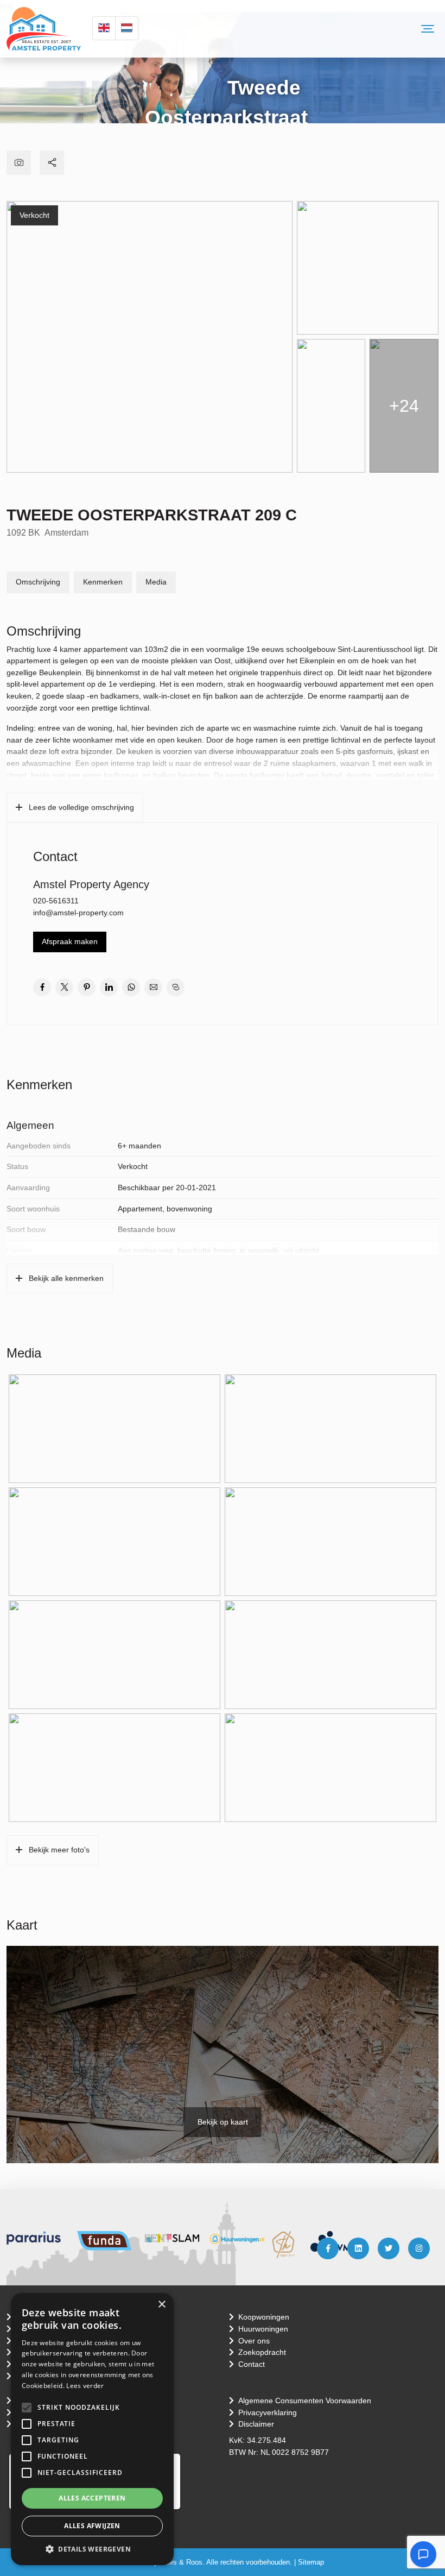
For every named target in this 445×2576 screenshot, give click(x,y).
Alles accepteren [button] (92, 2498)
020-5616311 (56, 901)
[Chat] (423, 2554)
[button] (27, 2408)
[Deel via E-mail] (153, 987)
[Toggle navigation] (428, 29)
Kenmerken (103, 582)
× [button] (161, 2305)
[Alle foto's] (19, 163)
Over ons (254, 2341)
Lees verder (85, 2386)
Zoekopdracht (262, 2352)
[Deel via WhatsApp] (131, 987)
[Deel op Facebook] (42, 987)
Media (156, 582)
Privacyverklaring (268, 2412)
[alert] (92, 2429)
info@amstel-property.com (78, 913)
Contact (252, 2364)
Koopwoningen (264, 2317)
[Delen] (52, 163)
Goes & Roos (181, 2562)
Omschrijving (38, 582)
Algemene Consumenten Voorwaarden (305, 2401)
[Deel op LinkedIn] (109, 987)
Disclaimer (256, 2424)
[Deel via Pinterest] (87, 987)
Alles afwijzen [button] (92, 2526)
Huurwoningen (263, 2329)
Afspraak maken (70, 941)
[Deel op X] (64, 987)
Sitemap (311, 2562)
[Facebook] (328, 2248)
